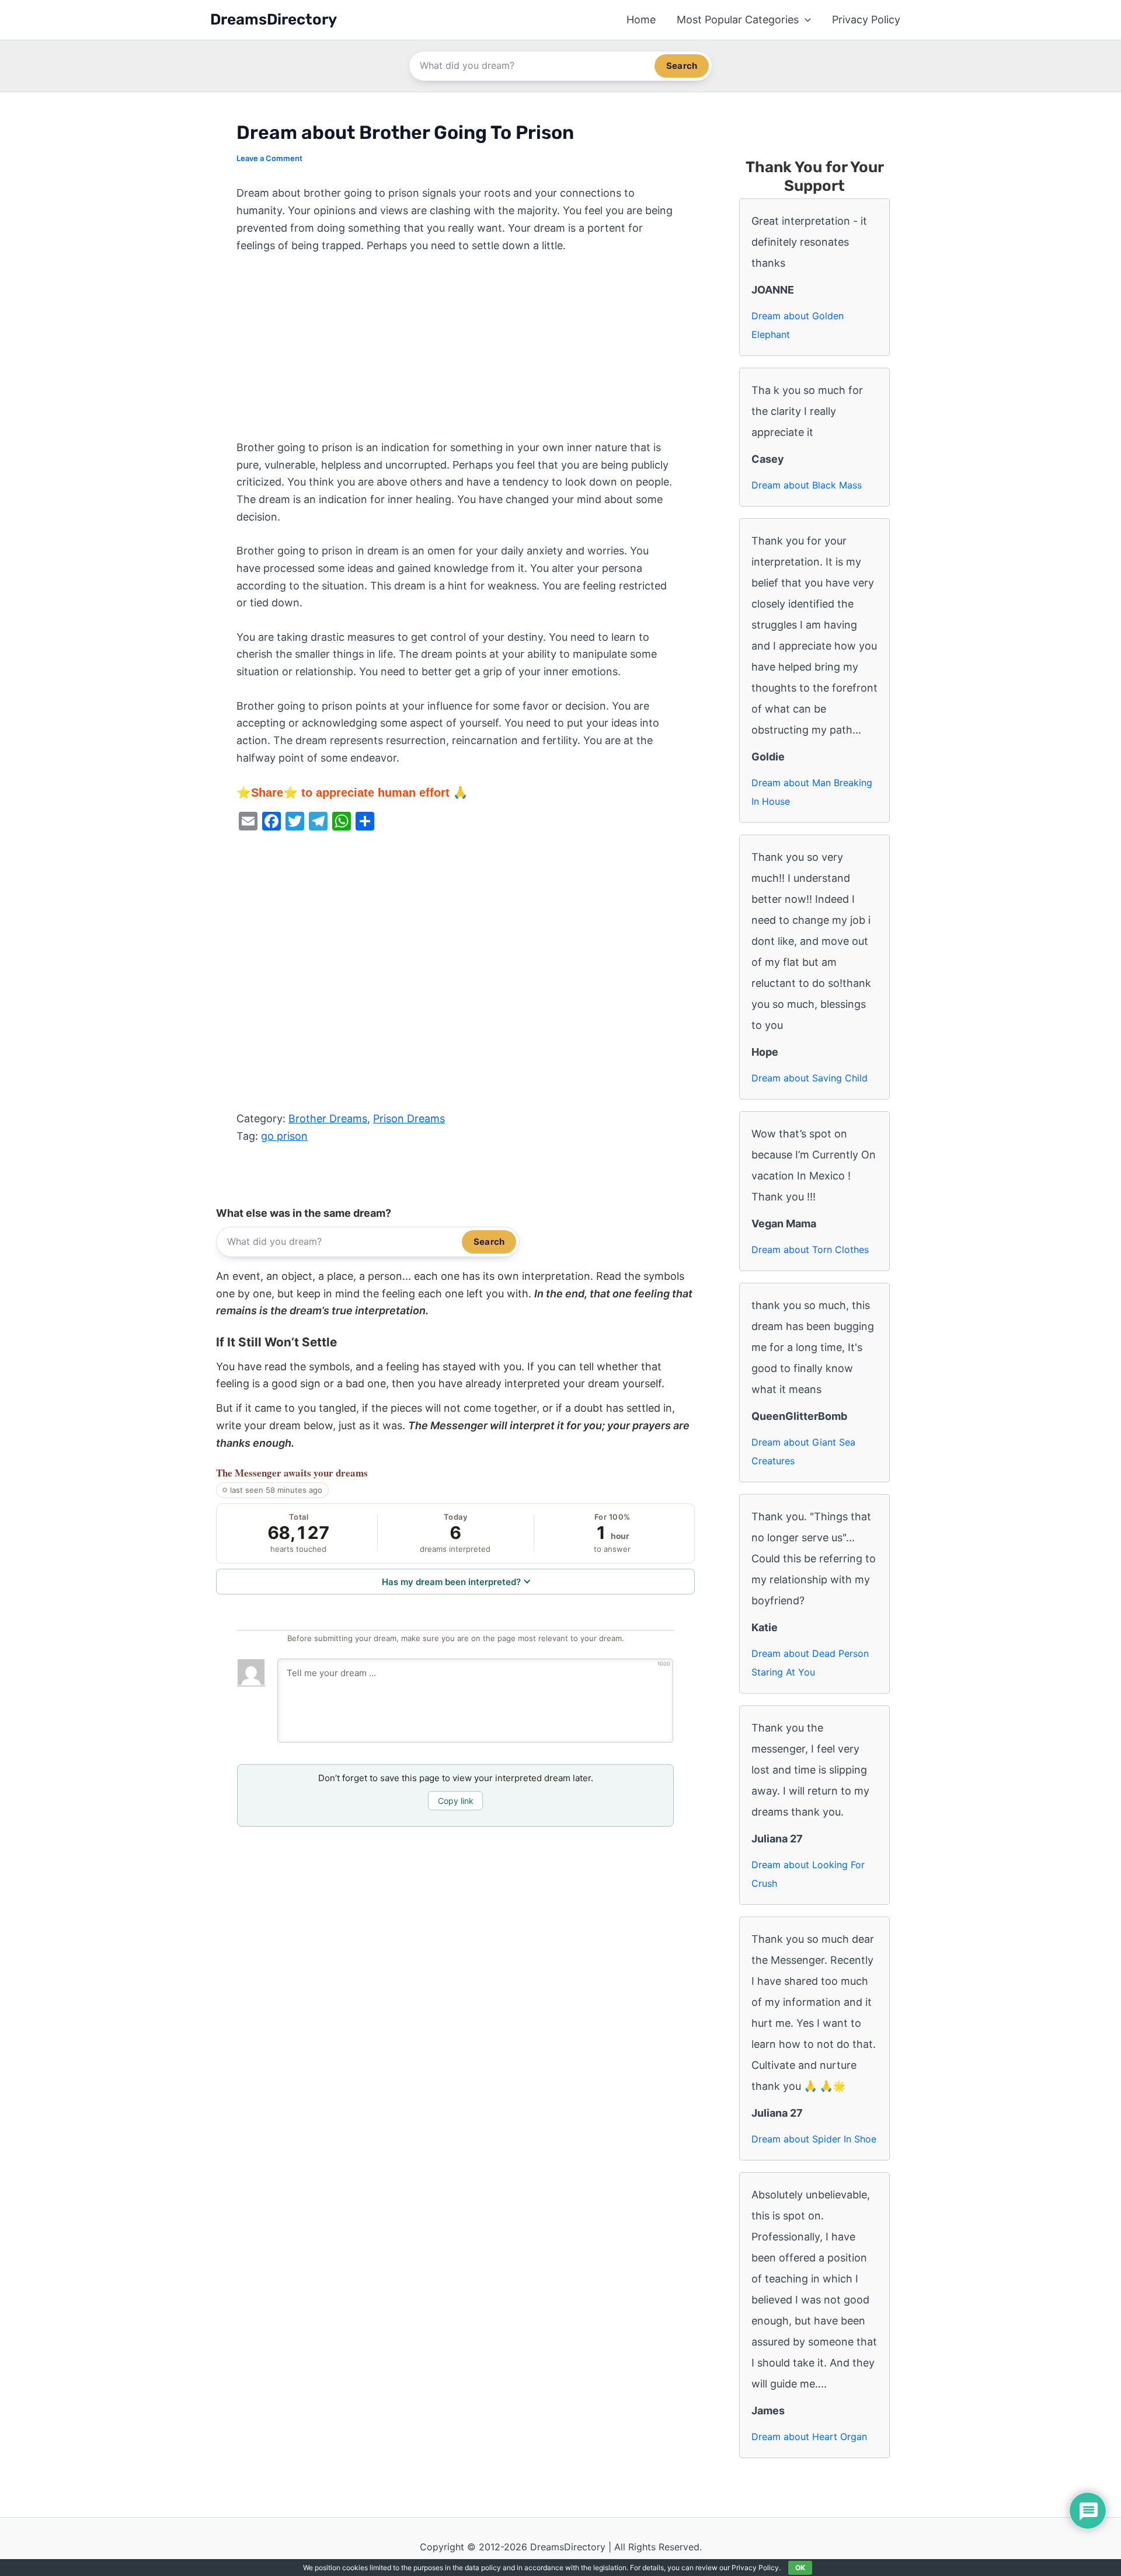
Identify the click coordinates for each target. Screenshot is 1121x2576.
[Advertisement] (455, 352)
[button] (805, 20)
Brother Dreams (328, 1118)
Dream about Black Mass (807, 485)
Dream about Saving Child (810, 1078)
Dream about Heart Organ (809, 2437)
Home (641, 20)
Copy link (456, 1801)
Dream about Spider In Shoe (814, 2139)
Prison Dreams (409, 1118)
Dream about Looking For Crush (808, 1874)
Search (682, 66)
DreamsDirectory (274, 20)
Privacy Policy (866, 20)
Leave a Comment (269, 158)
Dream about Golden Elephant (798, 325)
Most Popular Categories (738, 20)
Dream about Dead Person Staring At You (810, 1663)
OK (800, 2568)
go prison (284, 1136)
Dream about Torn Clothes (810, 1249)
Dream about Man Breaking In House (812, 792)
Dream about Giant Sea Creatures (803, 1451)
